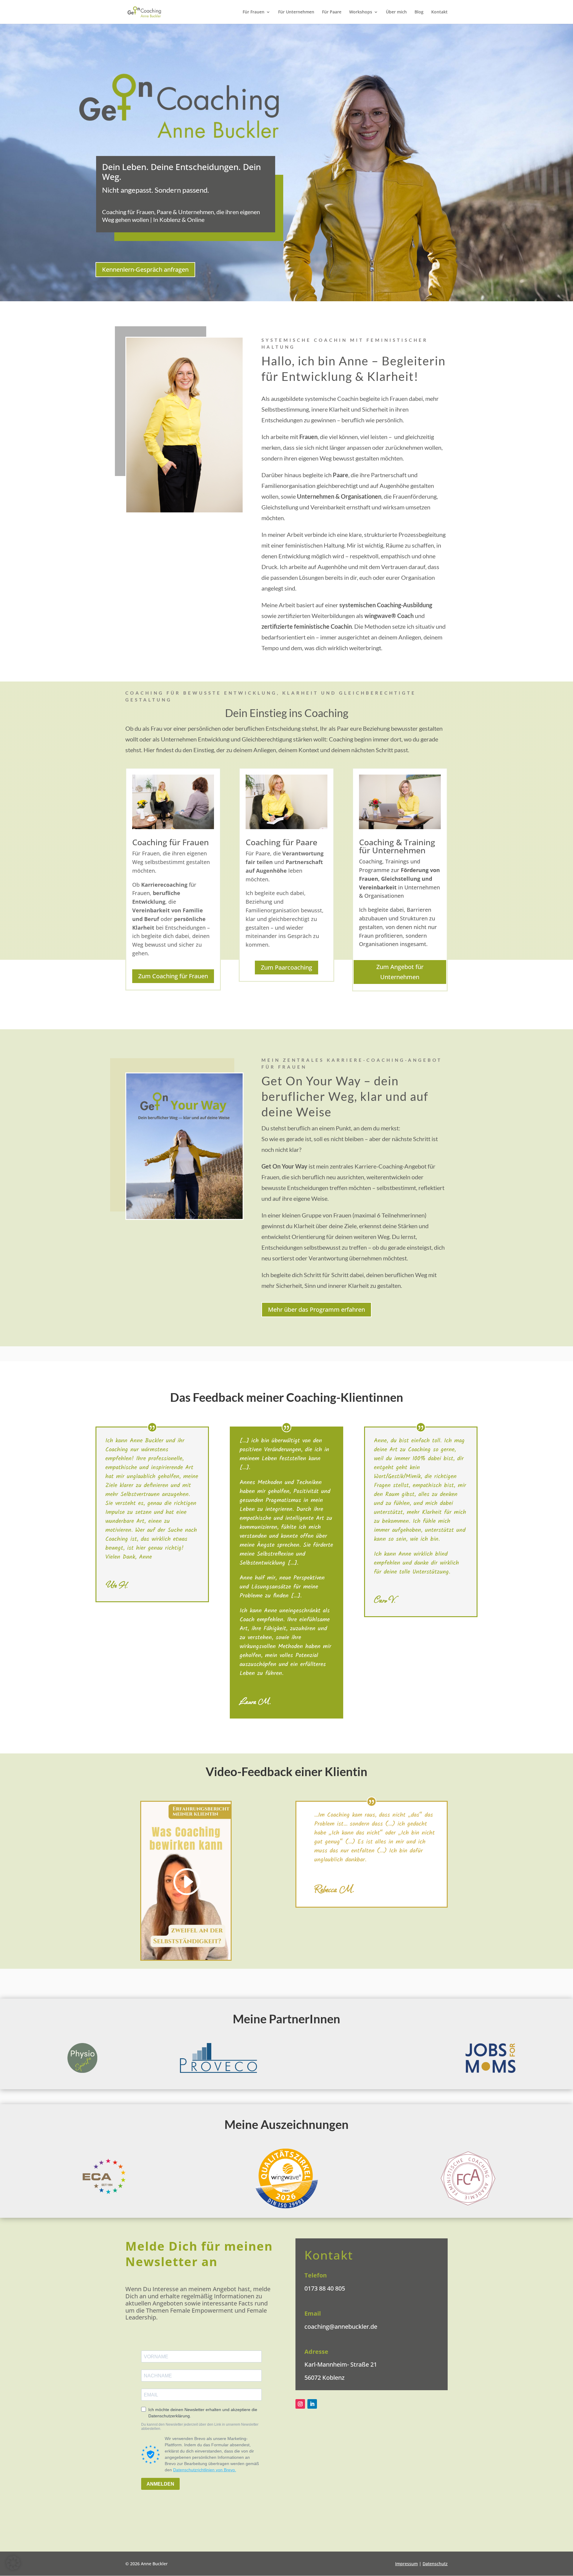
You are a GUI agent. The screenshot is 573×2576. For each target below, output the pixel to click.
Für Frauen (254, 12)
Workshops (361, 12)
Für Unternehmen (296, 12)
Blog (419, 12)
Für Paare (332, 12)
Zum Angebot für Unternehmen (400, 972)
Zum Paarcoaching (286, 967)
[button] (13, 2563)
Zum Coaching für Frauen (173, 976)
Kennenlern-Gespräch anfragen (145, 269)
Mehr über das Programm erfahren (316, 1309)
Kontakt (439, 12)
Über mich (396, 12)
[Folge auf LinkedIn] (312, 2404)
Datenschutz (435, 2564)
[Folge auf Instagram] (300, 2404)
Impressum (406, 2564)
